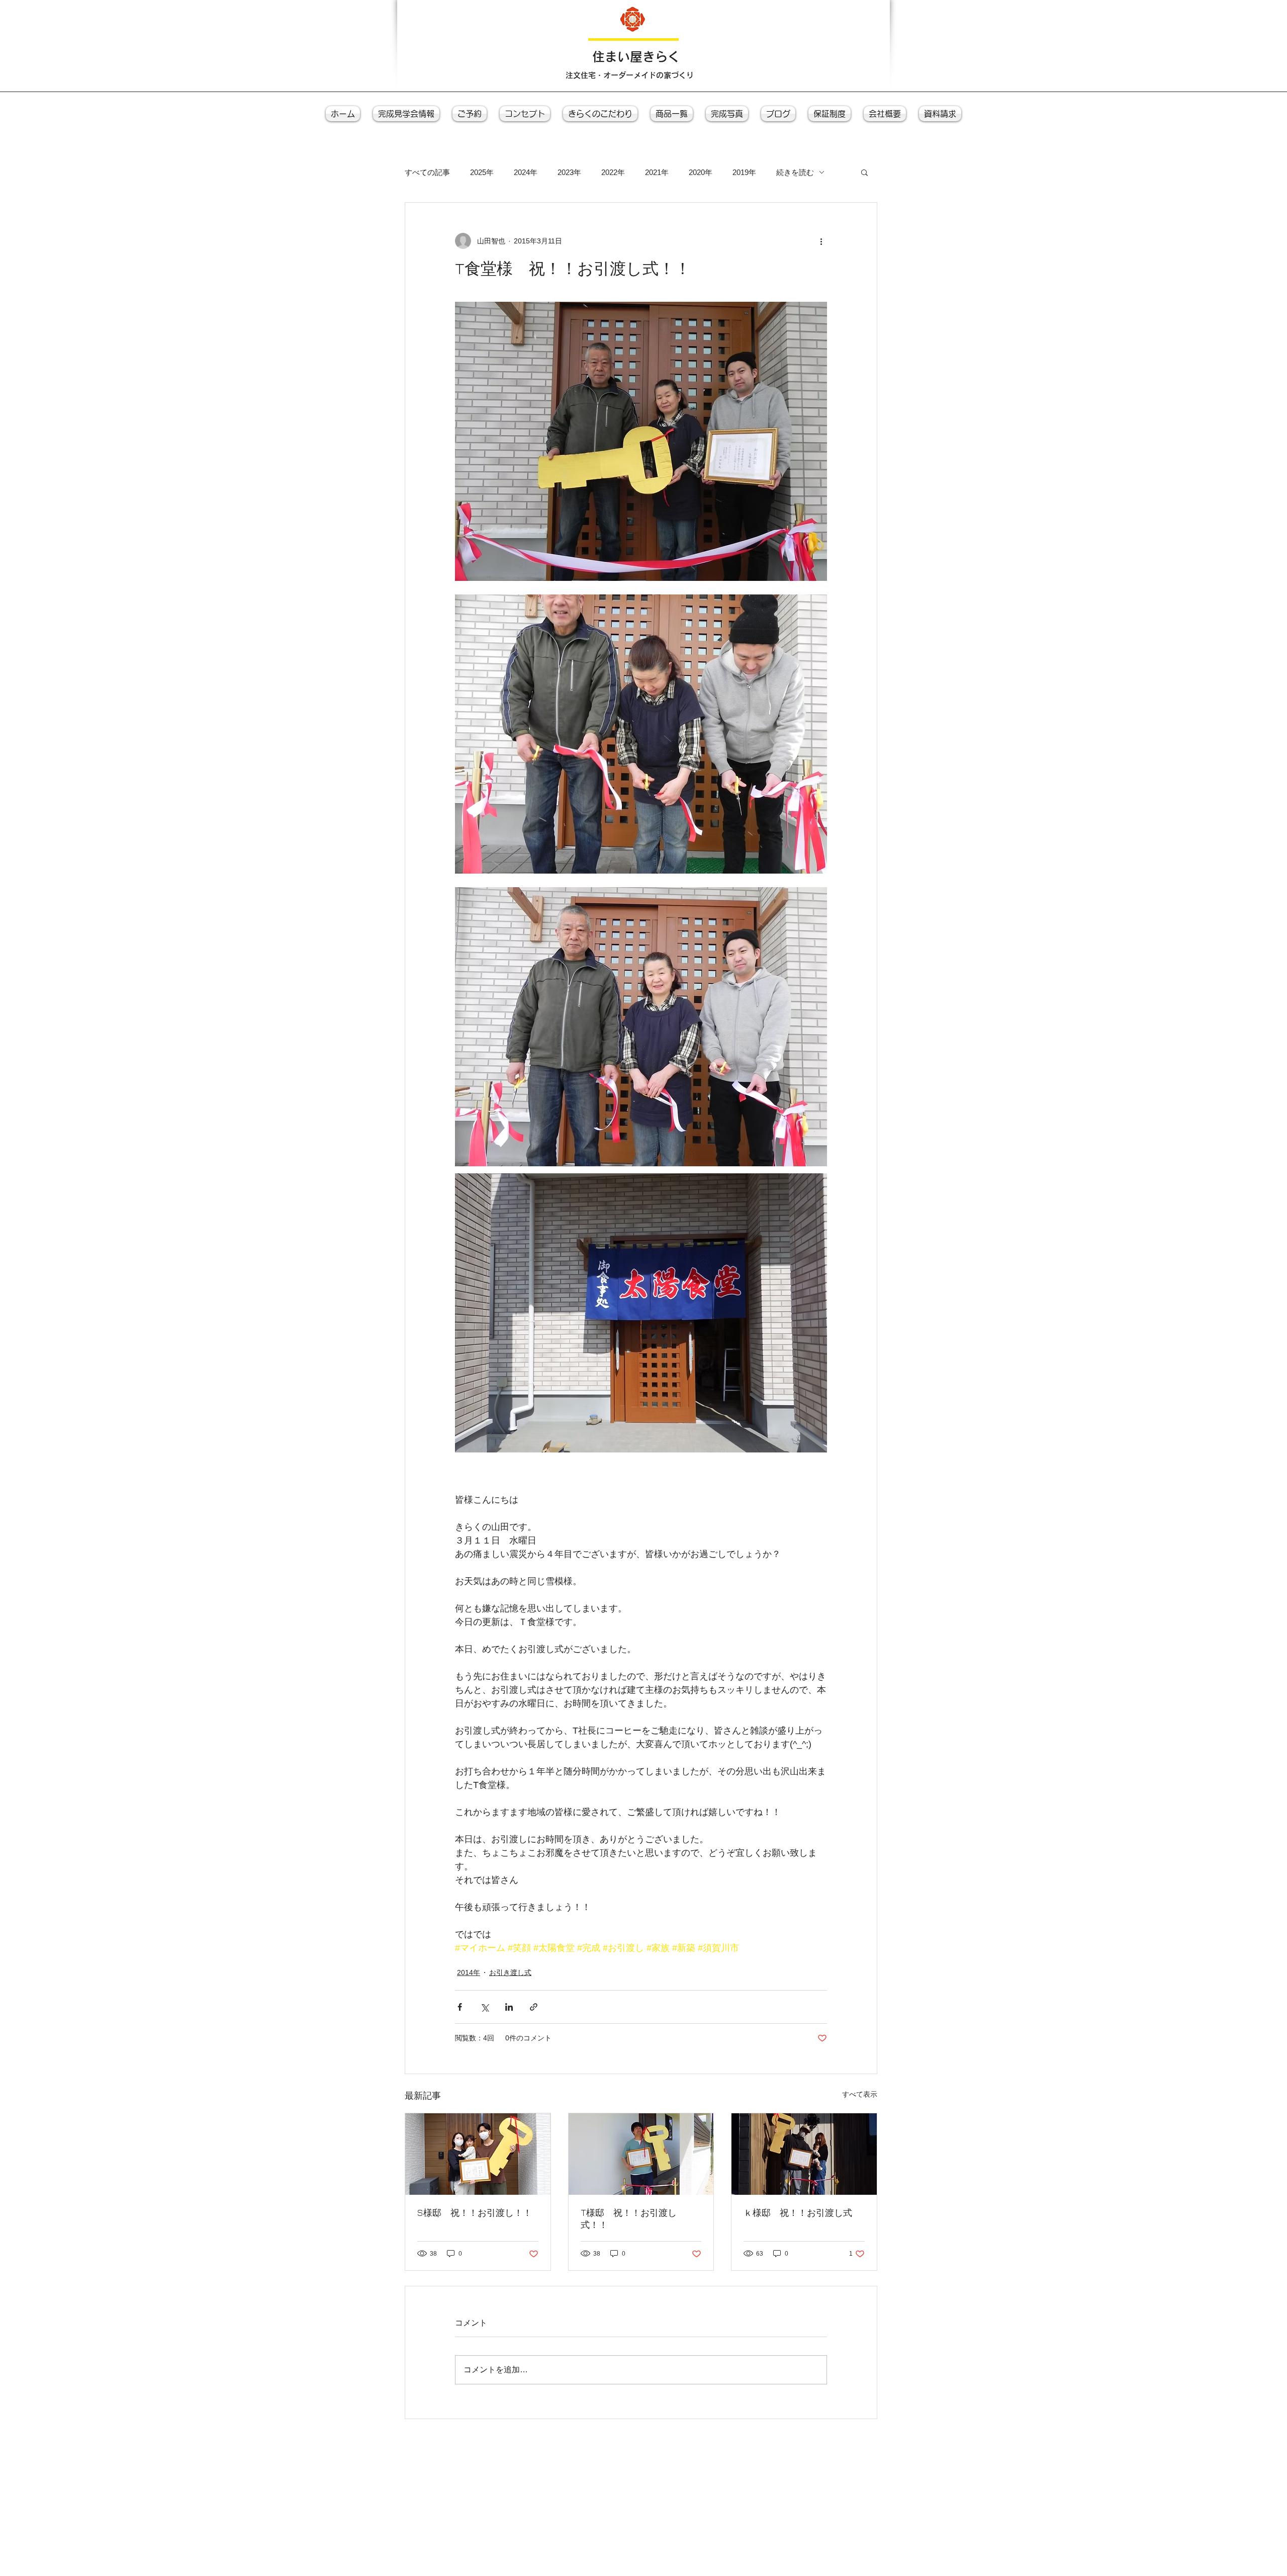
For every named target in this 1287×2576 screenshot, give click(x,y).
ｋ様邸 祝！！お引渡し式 (798, 2213)
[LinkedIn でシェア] (509, 2007)
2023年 (569, 172)
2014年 (469, 1972)
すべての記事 (427, 172)
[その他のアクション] (821, 241)
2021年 (657, 172)
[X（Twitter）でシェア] (484, 2007)
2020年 (701, 172)
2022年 (613, 172)
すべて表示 (860, 2094)
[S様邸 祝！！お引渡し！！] (478, 2154)
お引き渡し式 (510, 1972)
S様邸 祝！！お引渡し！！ (475, 2213)
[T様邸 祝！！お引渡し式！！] (641, 2154)
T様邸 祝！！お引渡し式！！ (629, 2219)
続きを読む (795, 172)
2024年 (526, 172)
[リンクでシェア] (534, 2007)
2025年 (482, 172)
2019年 (744, 172)
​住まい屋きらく (636, 57)
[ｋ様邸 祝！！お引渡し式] (804, 2154)
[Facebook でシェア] (460, 2007)
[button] (864, 172)
